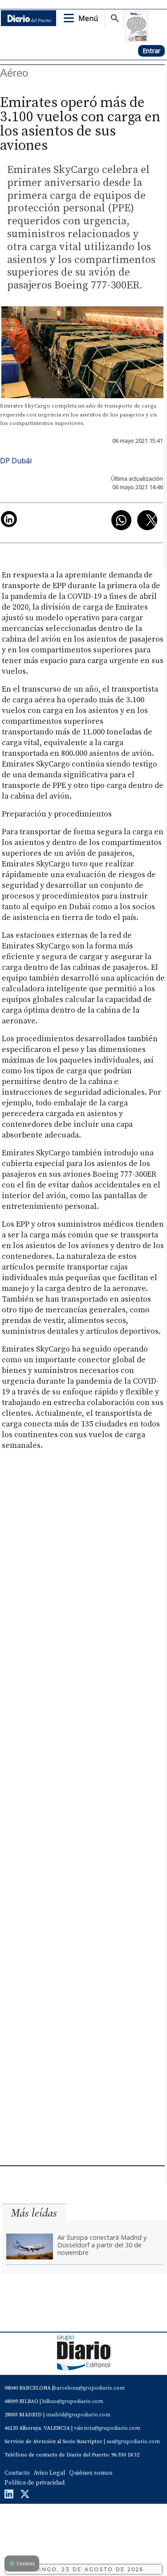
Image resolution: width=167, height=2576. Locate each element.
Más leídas (34, 2213)
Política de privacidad (35, 2483)
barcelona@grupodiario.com (89, 2388)
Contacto (17, 2473)
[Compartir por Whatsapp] (121, 520)
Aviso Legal (49, 2473)
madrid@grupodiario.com (78, 2415)
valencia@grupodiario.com (107, 2428)
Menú (88, 18)
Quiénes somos (91, 2473)
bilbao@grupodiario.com (73, 2401)
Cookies (22, 2563)
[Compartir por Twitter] (147, 520)
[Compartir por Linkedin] (9, 519)
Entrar (151, 51)
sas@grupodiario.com (133, 2442)
